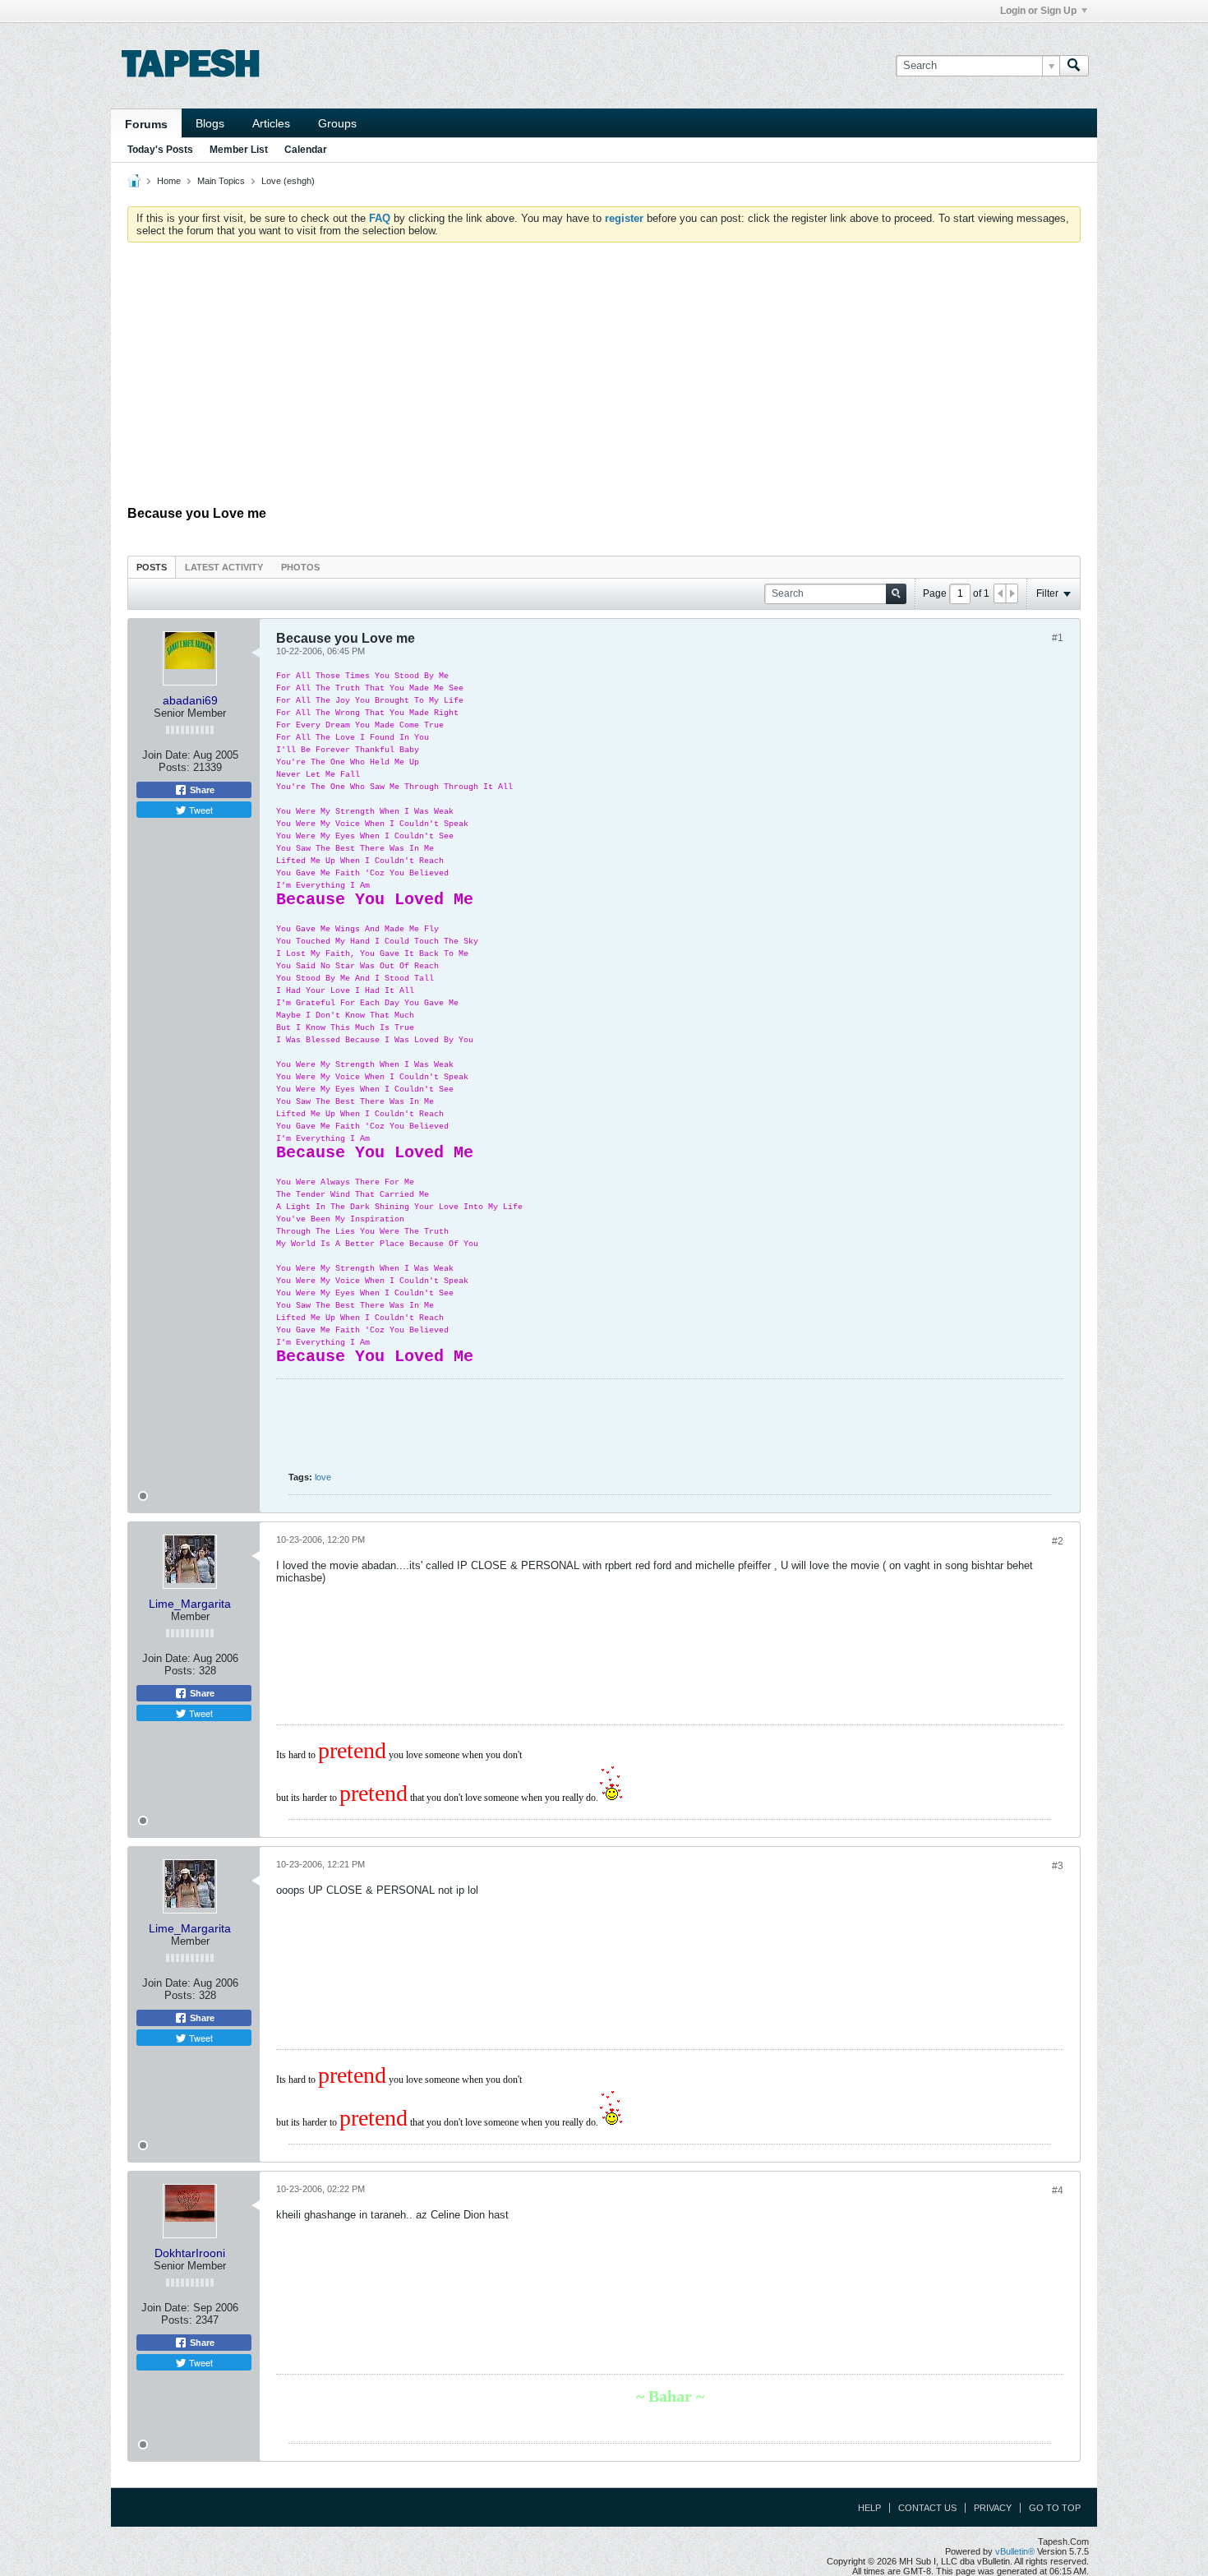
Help (869, 2508)
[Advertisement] (604, 378)
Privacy (993, 2508)
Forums (146, 124)
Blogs (210, 123)
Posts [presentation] (152, 567)
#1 (1058, 638)
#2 (1058, 1541)
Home (169, 181)
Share (201, 790)
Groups (337, 123)
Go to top (1055, 2508)
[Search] (1074, 66)
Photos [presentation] (300, 567)
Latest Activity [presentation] (224, 567)
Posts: (174, 767)
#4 (1058, 2191)
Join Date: (166, 755)
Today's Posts (160, 150)
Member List (239, 150)
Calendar (306, 150)
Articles (271, 123)
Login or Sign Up (1038, 11)
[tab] (152, 567)
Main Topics (221, 181)
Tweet (200, 810)
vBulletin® (1015, 2551)
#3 (1058, 1866)
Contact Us (927, 2508)
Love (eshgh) (288, 181)
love (323, 1477)
